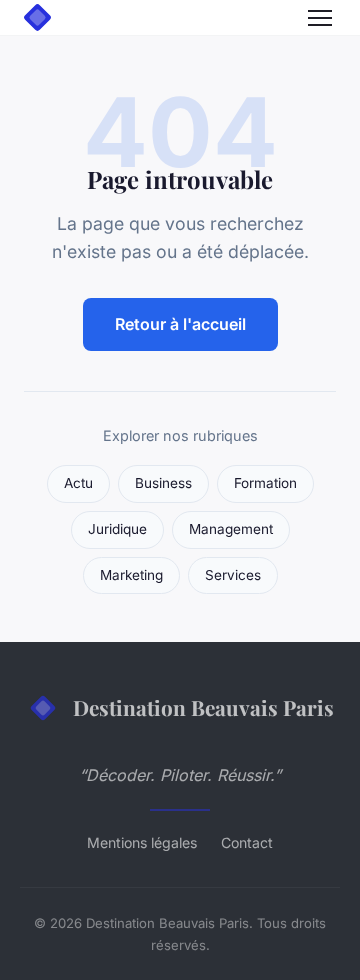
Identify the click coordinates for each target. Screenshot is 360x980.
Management (231, 529)
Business (163, 483)
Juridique (117, 529)
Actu (78, 483)
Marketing (131, 575)
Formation (265, 483)
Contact (247, 842)
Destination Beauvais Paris (203, 707)
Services (233, 575)
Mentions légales (142, 842)
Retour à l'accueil (180, 324)
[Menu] (320, 18)
